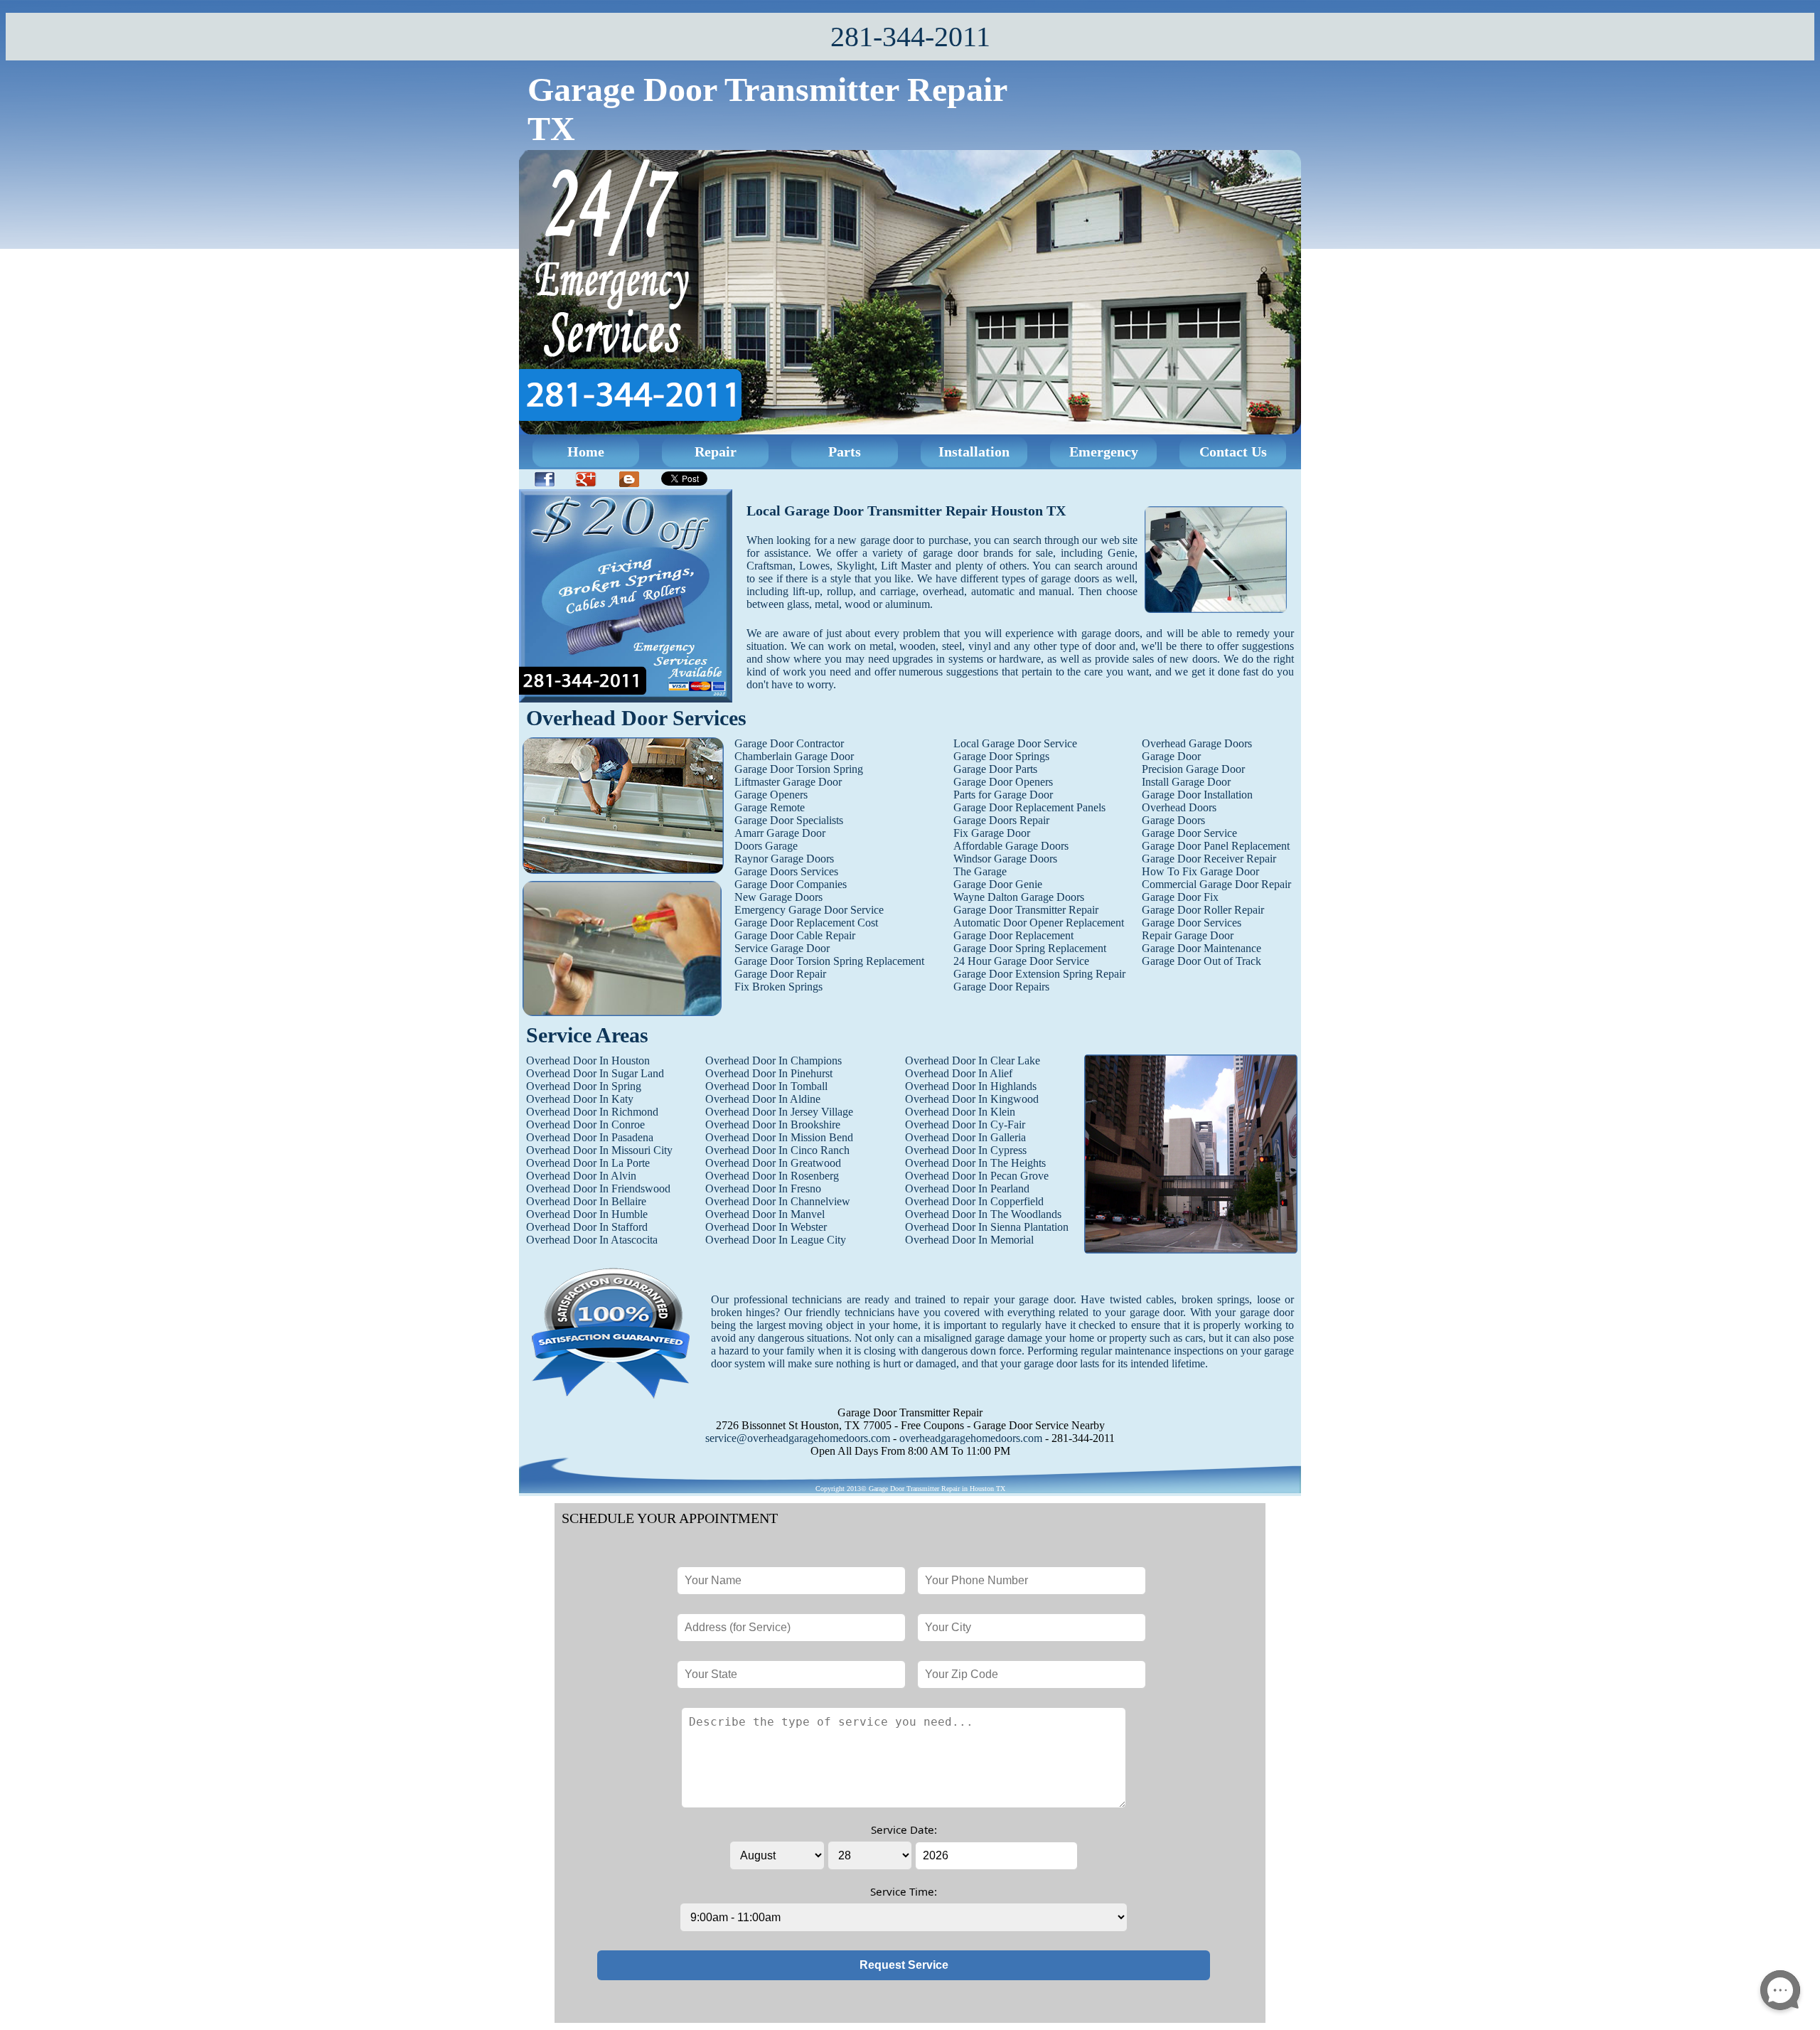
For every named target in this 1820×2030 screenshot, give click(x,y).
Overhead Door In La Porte (588, 1163)
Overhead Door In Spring (584, 1086)
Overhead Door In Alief (959, 1073)
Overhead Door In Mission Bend (779, 1137)
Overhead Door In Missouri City (599, 1150)
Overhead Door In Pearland (967, 1188)
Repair (716, 452)
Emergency (1104, 452)
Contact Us (1233, 452)
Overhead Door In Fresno (763, 1188)
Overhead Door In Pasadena (590, 1137)
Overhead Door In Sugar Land (595, 1073)
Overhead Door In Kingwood (972, 1099)
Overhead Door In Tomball (766, 1086)
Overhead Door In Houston (588, 1061)
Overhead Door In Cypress (966, 1150)
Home (586, 452)
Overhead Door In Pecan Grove (977, 1176)
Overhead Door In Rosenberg (772, 1176)
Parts (845, 452)
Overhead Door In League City (776, 1240)
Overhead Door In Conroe (585, 1124)
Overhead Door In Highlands (971, 1086)
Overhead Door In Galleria (965, 1137)
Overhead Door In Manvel (765, 1214)
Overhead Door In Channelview (778, 1201)
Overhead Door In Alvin (581, 1176)
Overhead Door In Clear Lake (973, 1061)
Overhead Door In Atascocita (592, 1240)
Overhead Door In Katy (580, 1099)
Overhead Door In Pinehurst (769, 1073)
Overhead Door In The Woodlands (983, 1214)
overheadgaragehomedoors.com (971, 1438)
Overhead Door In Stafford (587, 1227)
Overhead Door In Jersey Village (779, 1112)
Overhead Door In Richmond (592, 1112)
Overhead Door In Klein (960, 1112)
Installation (974, 452)
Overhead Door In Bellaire (586, 1201)
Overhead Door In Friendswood (598, 1188)
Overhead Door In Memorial (969, 1240)
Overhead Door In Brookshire (773, 1124)
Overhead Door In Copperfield (974, 1201)
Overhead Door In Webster (766, 1227)
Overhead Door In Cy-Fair (965, 1124)
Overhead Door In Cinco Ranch (777, 1150)
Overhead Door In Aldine (763, 1099)
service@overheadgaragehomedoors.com (798, 1438)
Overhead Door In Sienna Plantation (987, 1227)
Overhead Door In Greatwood (773, 1163)
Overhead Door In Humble (587, 1214)
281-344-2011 (910, 37)
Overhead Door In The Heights (975, 1163)
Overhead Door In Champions (773, 1061)
